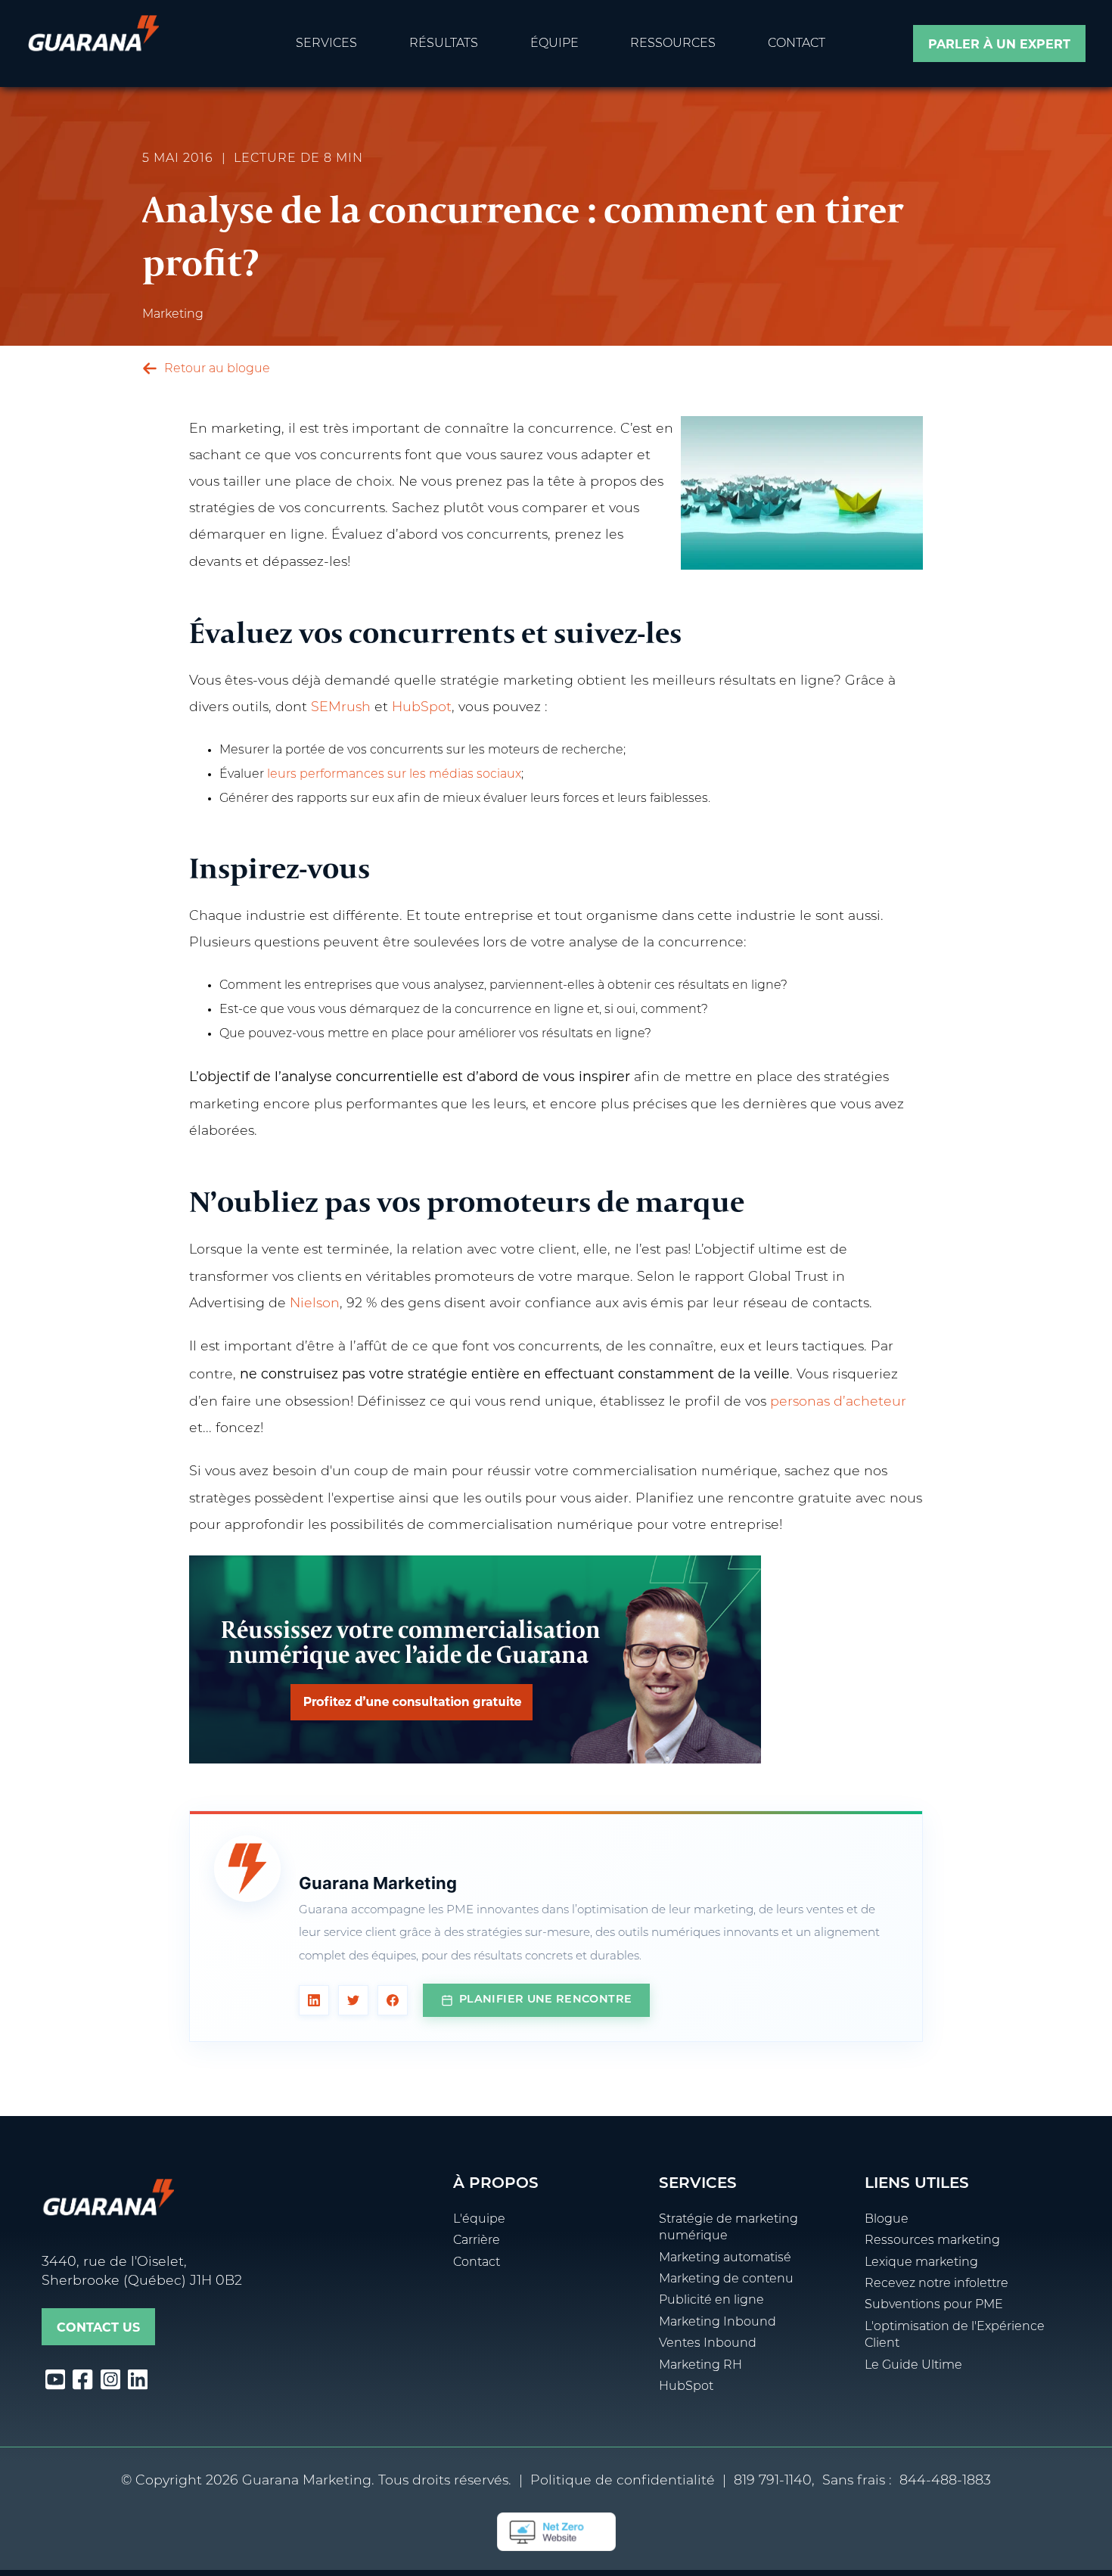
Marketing (173, 315)
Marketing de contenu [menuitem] (726, 2279)
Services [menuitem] (326, 44)
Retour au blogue (216, 369)
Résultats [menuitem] (444, 44)
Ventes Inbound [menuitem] (708, 2344)
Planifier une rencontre (545, 2000)
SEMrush (341, 708)
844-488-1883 (945, 2481)
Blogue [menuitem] (887, 2220)
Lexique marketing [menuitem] (921, 2263)
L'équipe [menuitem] (479, 2220)
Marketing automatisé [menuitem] (725, 2258)
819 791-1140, (774, 2481)
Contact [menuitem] (797, 44)
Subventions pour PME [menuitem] (934, 2305)
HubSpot (422, 708)
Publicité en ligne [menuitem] (711, 2301)
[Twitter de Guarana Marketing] (353, 2000)
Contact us (98, 2327)
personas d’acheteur (838, 1402)
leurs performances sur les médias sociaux (394, 775)
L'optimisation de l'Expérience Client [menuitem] (955, 2335)
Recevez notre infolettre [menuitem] (937, 2284)
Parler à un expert (999, 44)
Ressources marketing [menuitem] (932, 2241)
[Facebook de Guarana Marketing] (393, 2000)
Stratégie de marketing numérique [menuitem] (728, 2228)
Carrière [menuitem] (477, 2241)
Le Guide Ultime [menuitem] (913, 2366)
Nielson (315, 1304)
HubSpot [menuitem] (686, 2387)
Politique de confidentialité (623, 2481)
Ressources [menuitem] (673, 44)
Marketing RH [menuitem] (700, 2366)
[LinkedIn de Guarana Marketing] (314, 2000)
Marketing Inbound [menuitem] (718, 2323)
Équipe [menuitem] (554, 44)
